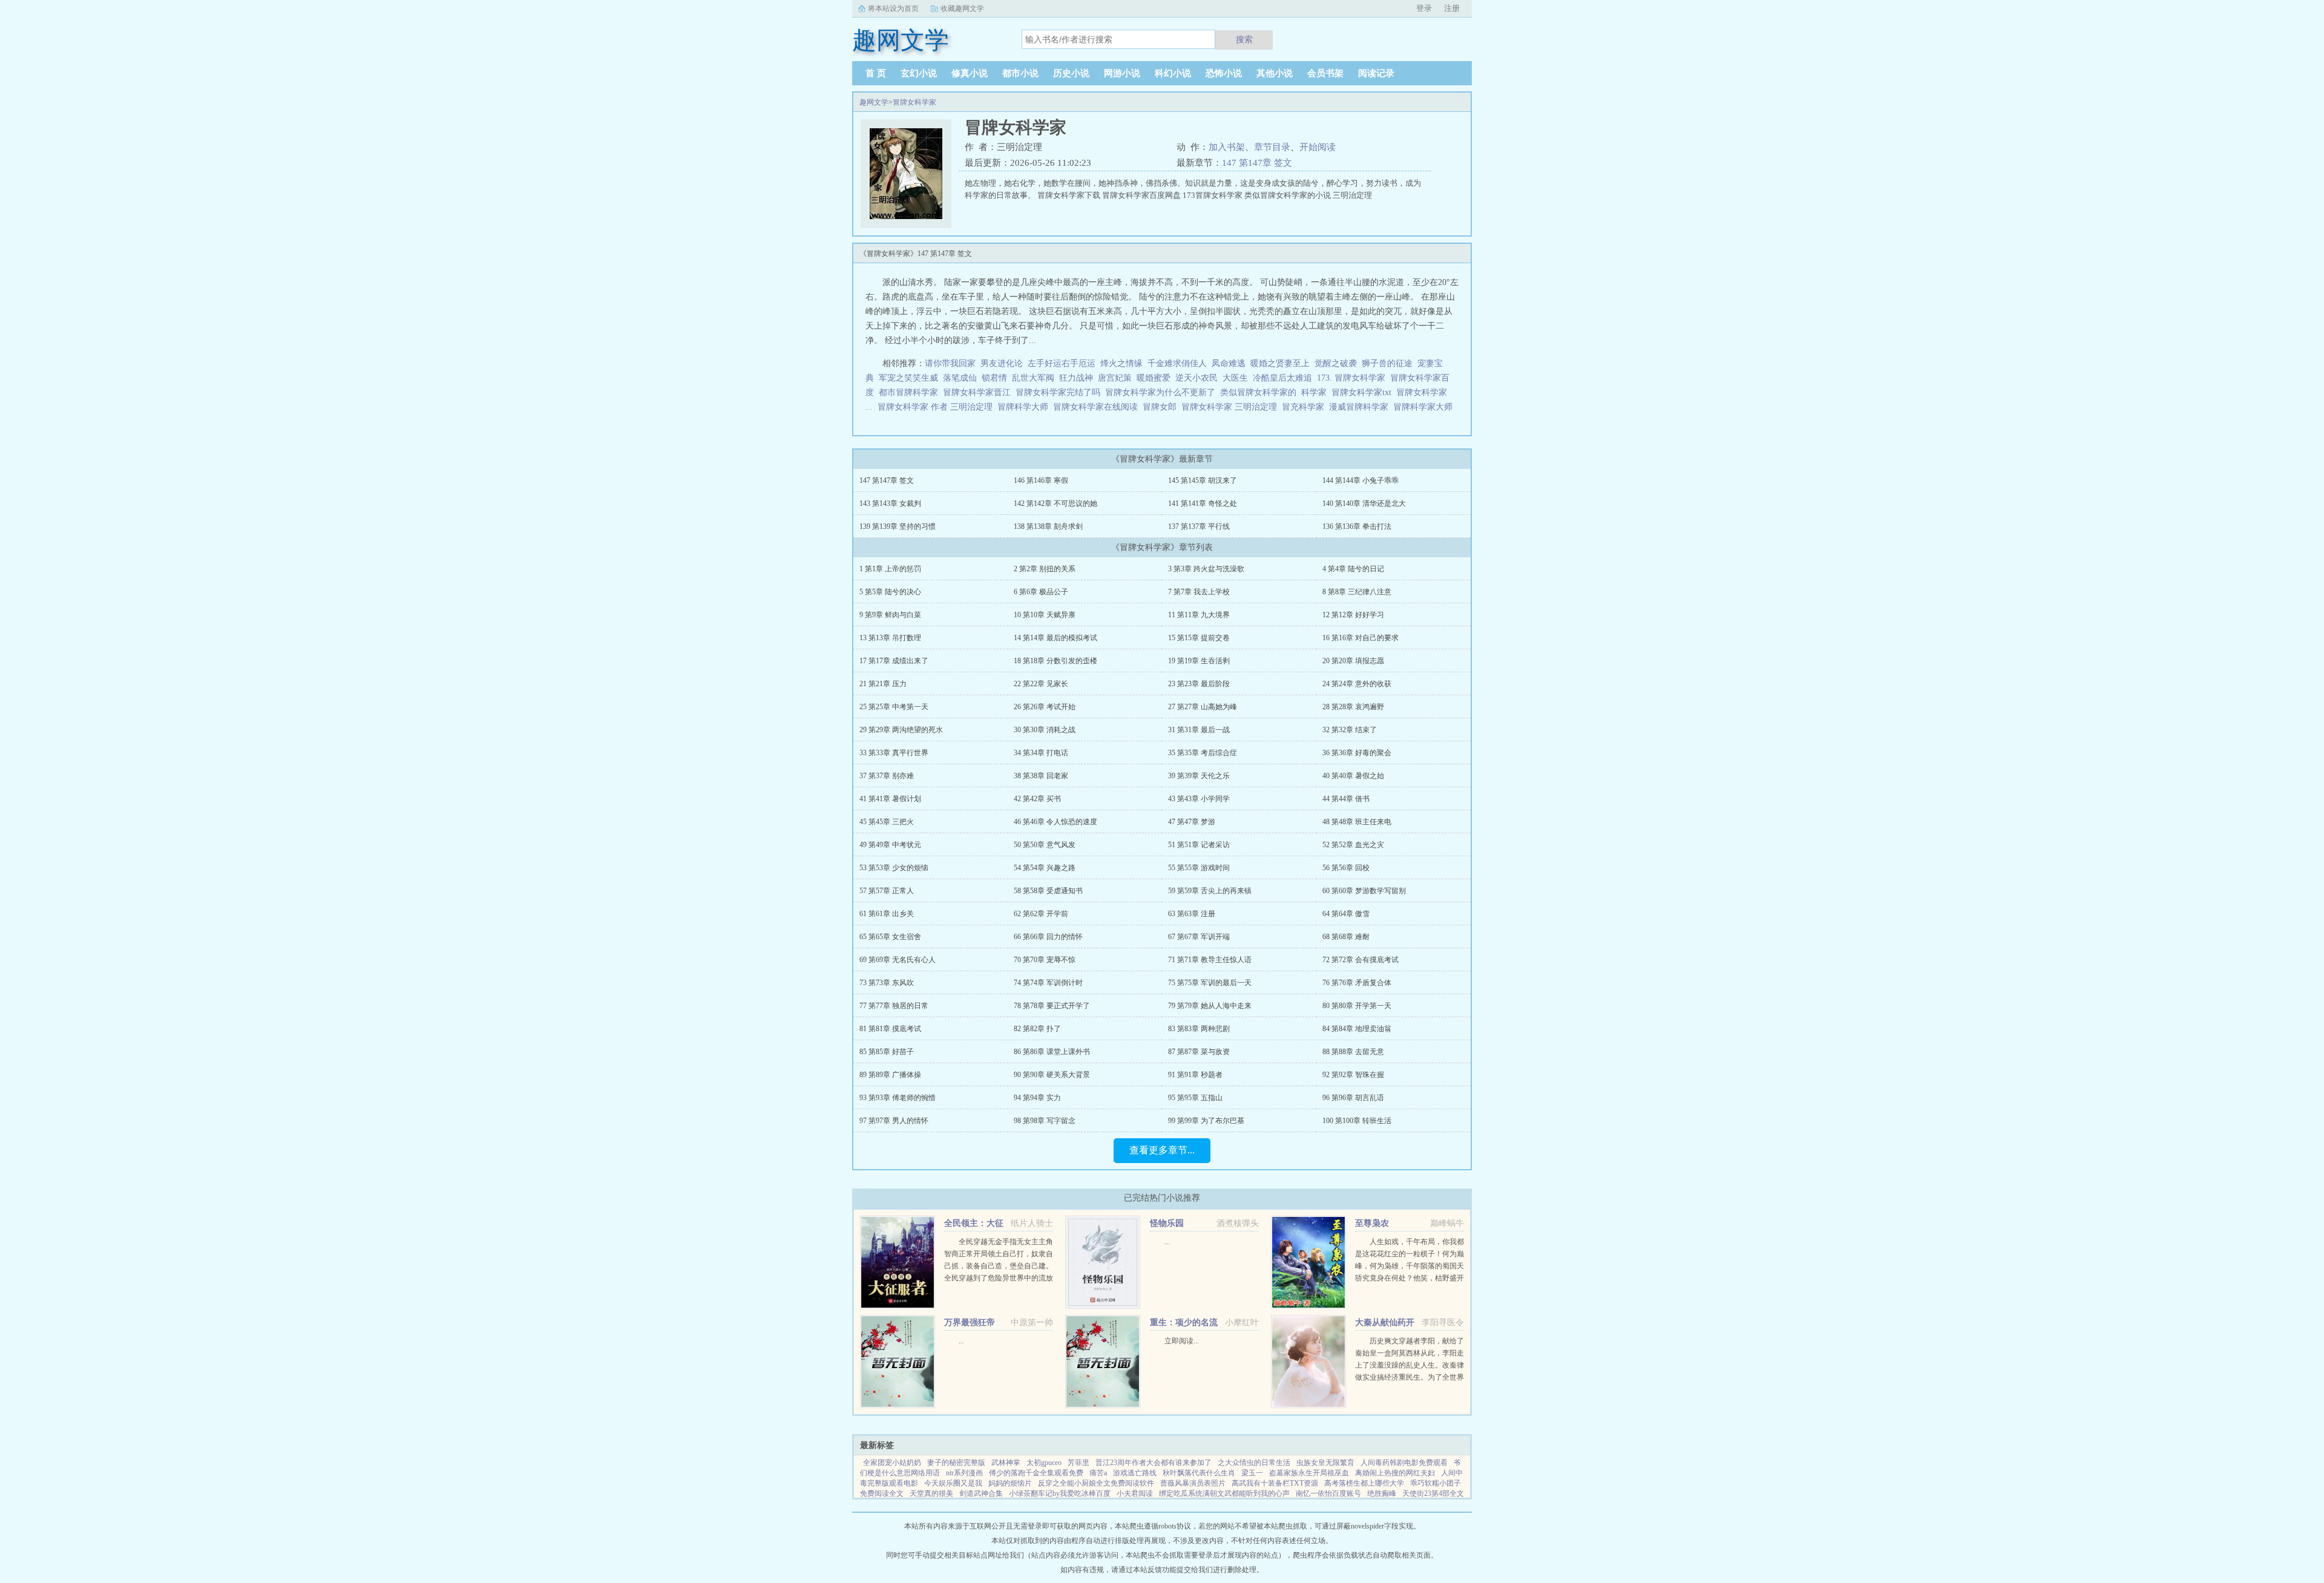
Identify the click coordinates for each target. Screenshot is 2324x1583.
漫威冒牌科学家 (1361, 407)
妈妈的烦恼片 (1010, 1483)
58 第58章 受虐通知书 (1048, 891)
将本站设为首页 (893, 8)
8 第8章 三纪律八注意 (1357, 592)
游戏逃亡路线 (1135, 1473)
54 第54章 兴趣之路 (1045, 868)
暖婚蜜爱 (1154, 378)
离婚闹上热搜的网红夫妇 (1395, 1473)
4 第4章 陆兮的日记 (1353, 569)
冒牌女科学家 (914, 102)
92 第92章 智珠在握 (1353, 1075)
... (1167, 1242)
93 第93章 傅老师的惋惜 (898, 1098)
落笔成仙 (960, 378)
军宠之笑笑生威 (908, 378)
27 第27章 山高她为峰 (1203, 707)
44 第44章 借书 (1346, 799)
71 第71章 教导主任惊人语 (1210, 960)
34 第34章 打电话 (1041, 753)
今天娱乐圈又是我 (953, 1483)
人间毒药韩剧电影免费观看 (1404, 1463)
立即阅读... (1182, 1341)
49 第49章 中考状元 (890, 845)
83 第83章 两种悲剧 (1199, 1029)
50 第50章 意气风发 (1045, 845)
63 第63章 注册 (1192, 914)
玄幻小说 (919, 73)
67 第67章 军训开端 (1199, 937)
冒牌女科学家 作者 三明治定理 (937, 407)
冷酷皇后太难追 (1282, 378)
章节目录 (1272, 147)
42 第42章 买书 (1037, 799)
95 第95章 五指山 (1195, 1098)
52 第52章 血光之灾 (1353, 845)
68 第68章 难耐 (1346, 937)
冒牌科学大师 (1025, 407)
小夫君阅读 (1135, 1493)
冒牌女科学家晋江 (979, 392)
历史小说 (1071, 73)
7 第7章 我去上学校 (1199, 592)
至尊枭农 (1372, 1223)
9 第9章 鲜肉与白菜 (890, 615)
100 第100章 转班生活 (1357, 1121)
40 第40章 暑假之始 (1353, 776)
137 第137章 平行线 (1199, 526)
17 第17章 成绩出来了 (894, 661)
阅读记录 (1376, 73)
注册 (1452, 8)
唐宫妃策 (1115, 378)
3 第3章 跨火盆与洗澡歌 (1206, 569)
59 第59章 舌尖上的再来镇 (1210, 891)
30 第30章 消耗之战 (1045, 730)
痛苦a (1098, 1473)
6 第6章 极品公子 (1041, 592)
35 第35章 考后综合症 (1203, 753)
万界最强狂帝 (970, 1322)
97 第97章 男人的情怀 (894, 1121)
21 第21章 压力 (883, 684)
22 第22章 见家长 (1041, 684)
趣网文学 (874, 102)
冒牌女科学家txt (1364, 392)
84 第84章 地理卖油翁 (1357, 1029)
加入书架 (1227, 147)
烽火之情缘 (1121, 363)
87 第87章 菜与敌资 (1199, 1052)
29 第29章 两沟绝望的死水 (901, 730)
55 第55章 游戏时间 (1199, 868)
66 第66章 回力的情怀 (1048, 937)
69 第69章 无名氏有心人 (898, 960)
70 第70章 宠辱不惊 (1045, 960)
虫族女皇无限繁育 (1325, 1463)
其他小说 (1275, 73)
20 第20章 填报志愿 (1353, 661)
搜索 (1244, 39)
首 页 (876, 73)
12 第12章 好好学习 (1353, 615)
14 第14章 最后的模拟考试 (1055, 638)
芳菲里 (1078, 1463)
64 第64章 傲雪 (1346, 914)
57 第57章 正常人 (887, 891)
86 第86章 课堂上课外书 (1052, 1052)
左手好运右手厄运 (1062, 363)
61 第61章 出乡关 (887, 914)
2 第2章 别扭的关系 (1045, 569)
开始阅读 (1318, 147)
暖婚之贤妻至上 (1280, 363)
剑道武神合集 (981, 1493)
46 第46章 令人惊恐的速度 (1055, 822)
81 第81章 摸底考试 (890, 1029)
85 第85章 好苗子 (887, 1052)
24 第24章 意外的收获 (1357, 684)
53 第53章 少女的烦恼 (894, 868)
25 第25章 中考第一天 (894, 707)
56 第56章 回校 (1346, 868)
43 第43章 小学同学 (1199, 799)
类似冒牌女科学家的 (1261, 392)
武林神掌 (1006, 1463)
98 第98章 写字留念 (1045, 1121)
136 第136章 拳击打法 (1357, 526)
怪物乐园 (1167, 1223)
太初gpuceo (1044, 1463)
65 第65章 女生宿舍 (890, 937)
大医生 (1235, 378)
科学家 (1316, 392)
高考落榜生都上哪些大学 (1364, 1483)
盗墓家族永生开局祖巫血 (1309, 1473)
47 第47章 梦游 (1192, 822)
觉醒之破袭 (1336, 363)
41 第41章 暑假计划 (890, 799)
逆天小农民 (1196, 378)
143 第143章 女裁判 (890, 503)
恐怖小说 (1224, 73)
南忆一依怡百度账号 (1328, 1493)
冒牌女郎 (1162, 407)
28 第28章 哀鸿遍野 (1353, 707)
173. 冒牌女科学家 (1354, 378)
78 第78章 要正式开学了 (1052, 1006)
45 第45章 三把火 (887, 822)
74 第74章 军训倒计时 (1048, 983)
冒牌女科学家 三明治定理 (1232, 407)
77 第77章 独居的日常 (894, 1006)
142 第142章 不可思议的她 (1055, 503)
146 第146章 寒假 (1041, 480)
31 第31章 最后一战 (1199, 730)
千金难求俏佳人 (1177, 363)
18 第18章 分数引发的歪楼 (1055, 661)
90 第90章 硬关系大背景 (1052, 1075)
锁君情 (994, 378)
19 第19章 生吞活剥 (1199, 661)
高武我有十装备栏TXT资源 (1275, 1483)
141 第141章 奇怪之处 (1203, 503)
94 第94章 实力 (1037, 1098)
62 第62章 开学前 (1041, 914)
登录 (1424, 8)
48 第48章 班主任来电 (1357, 822)
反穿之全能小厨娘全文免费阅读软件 (1096, 1483)
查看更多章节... (1162, 1150)
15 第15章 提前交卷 (1199, 638)
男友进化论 (1002, 363)
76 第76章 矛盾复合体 (1357, 983)
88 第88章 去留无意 (1353, 1052)
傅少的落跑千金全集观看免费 (1036, 1473)
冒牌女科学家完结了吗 (1060, 392)
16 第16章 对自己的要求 (1361, 638)
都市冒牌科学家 (911, 392)
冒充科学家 (1305, 407)
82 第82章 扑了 (1037, 1029)
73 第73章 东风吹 (887, 983)
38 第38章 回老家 (1041, 776)
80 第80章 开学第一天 (1357, 1006)
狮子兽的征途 (1387, 363)
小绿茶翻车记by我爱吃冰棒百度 (1060, 1493)
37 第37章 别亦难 (887, 776)
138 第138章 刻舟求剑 (1048, 526)
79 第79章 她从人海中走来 (1210, 1006)
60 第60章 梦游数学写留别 (1364, 891)
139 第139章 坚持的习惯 (898, 526)
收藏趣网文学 (962, 8)
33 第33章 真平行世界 (894, 753)
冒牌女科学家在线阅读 (1098, 407)
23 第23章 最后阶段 (1199, 684)
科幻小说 (1173, 73)
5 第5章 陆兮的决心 (890, 592)
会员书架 (1325, 73)
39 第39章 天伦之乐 (1199, 776)
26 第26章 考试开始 (1045, 707)
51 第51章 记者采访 (1199, 845)
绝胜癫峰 (1382, 1493)
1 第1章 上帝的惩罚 (890, 569)
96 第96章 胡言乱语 (1353, 1098)
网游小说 (1122, 73)
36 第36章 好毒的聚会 (1357, 753)
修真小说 (970, 73)
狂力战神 (1076, 378)
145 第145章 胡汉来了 (1203, 480)
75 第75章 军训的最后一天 (1210, 983)
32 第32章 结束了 (1350, 730)
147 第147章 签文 (1257, 163)
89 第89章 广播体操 (890, 1075)
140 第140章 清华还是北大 (1364, 503)
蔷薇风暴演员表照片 (1193, 1483)
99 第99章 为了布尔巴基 (1206, 1121)
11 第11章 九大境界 (1199, 615)
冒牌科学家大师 (1425, 407)
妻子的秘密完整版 (956, 1463)
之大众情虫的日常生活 (1254, 1463)
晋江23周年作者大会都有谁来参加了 (1154, 1463)
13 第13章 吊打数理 (890, 638)
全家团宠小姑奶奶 (892, 1463)
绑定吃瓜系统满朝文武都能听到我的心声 (1224, 1493)
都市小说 (1020, 73)
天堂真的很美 (931, 1493)
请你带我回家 (950, 363)
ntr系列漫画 (964, 1473)
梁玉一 (1252, 1473)
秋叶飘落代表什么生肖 (1199, 1473)
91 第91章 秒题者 (1195, 1075)
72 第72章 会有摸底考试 (1361, 960)
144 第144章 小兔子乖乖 (1361, 480)
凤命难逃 (1229, 363)
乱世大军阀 (1033, 378)
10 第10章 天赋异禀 (1045, 615)
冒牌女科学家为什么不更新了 (1163, 392)
